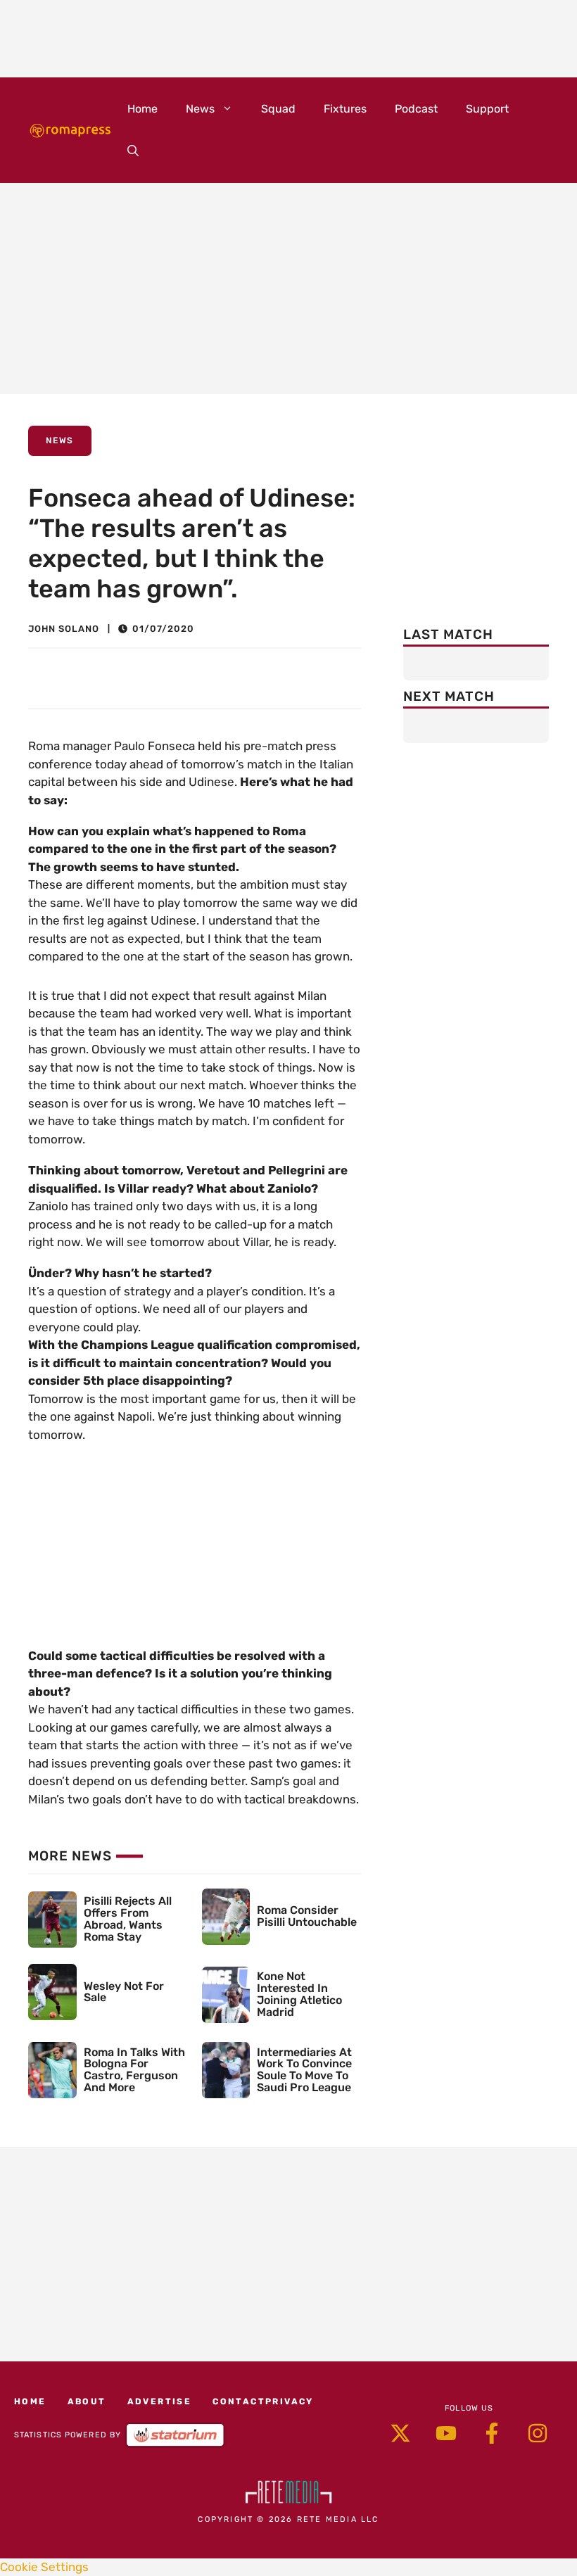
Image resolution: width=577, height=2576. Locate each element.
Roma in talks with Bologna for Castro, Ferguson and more (134, 2070)
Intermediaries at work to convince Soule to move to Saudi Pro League (304, 2070)
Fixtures (345, 109)
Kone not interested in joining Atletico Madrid (299, 1994)
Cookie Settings (44, 2567)
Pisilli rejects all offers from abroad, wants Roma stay (128, 1918)
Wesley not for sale (124, 1992)
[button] (133, 151)
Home (142, 109)
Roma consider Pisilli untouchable (307, 1916)
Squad (278, 109)
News (200, 109)
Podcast (416, 109)
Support (487, 109)
